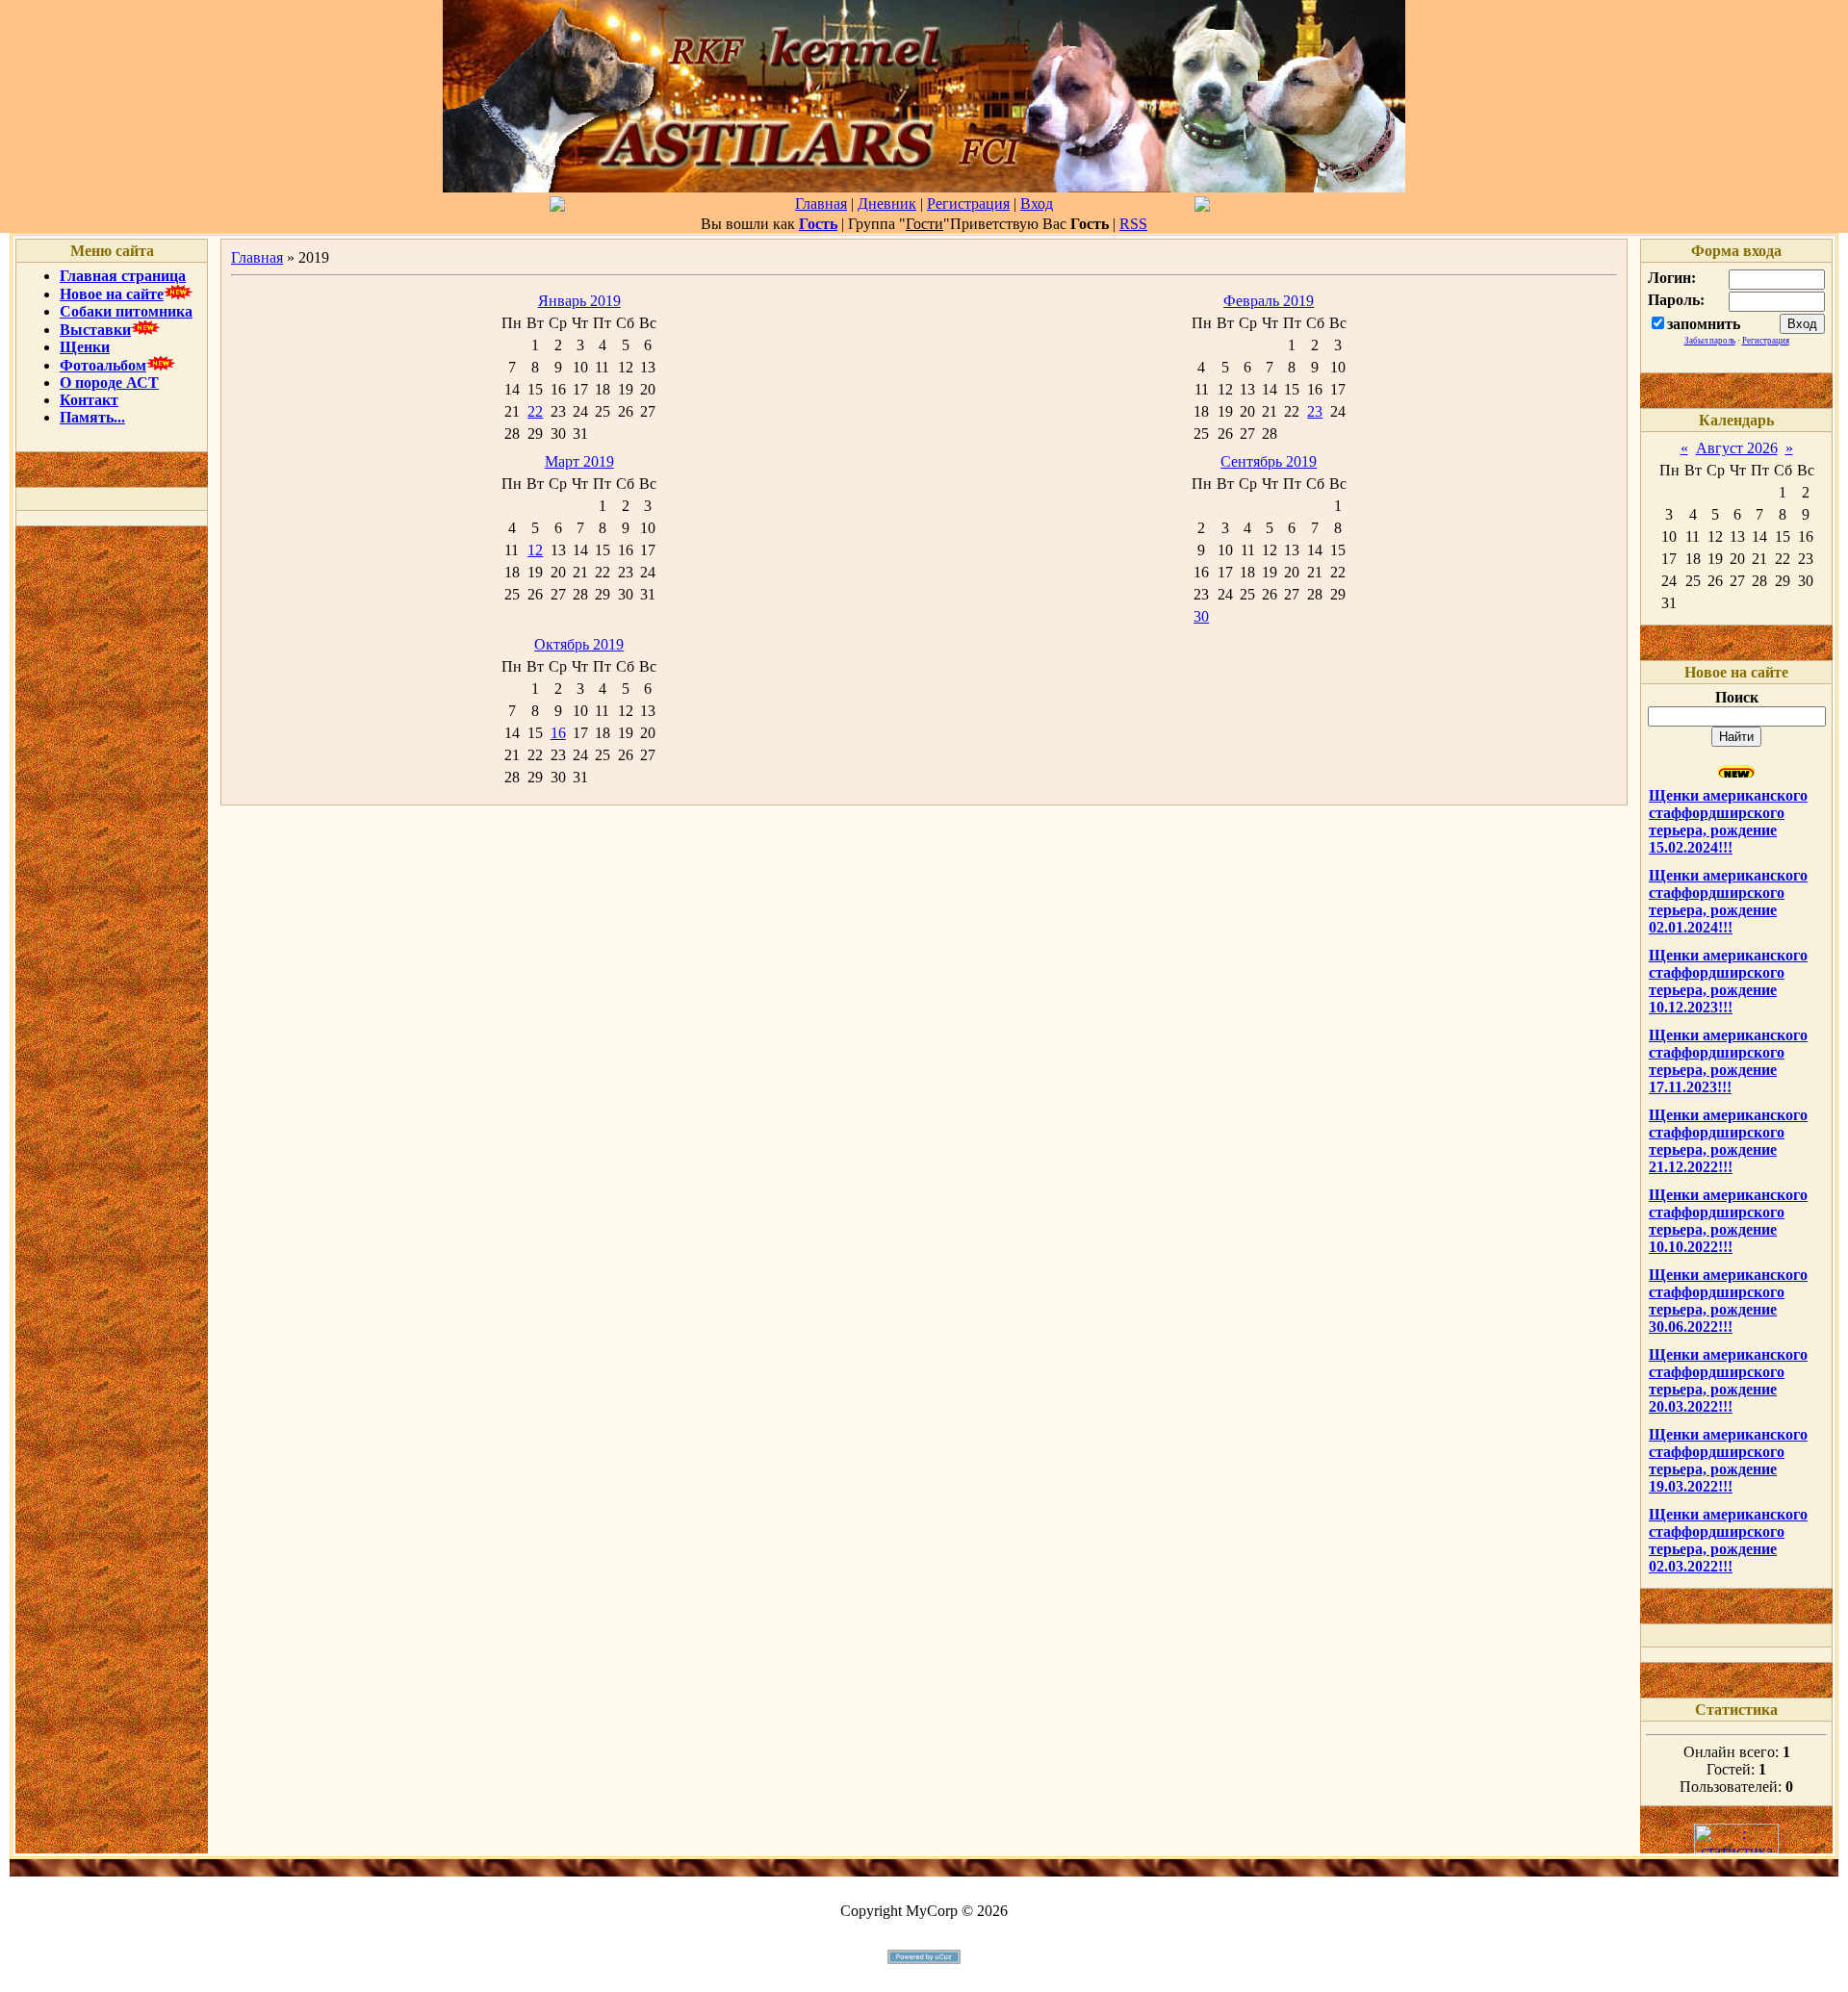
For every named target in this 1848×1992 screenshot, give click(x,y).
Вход (1037, 204)
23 (1315, 411)
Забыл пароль (1710, 341)
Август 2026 (1737, 448)
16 (558, 733)
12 (535, 550)
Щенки (85, 347)
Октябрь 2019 (579, 644)
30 (1201, 616)
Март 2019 (579, 461)
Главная (821, 204)
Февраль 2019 (1269, 301)
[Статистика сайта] (1736, 1848)
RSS (1133, 224)
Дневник (887, 204)
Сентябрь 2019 (1269, 461)
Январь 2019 (579, 301)
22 (535, 411)
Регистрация (968, 204)
